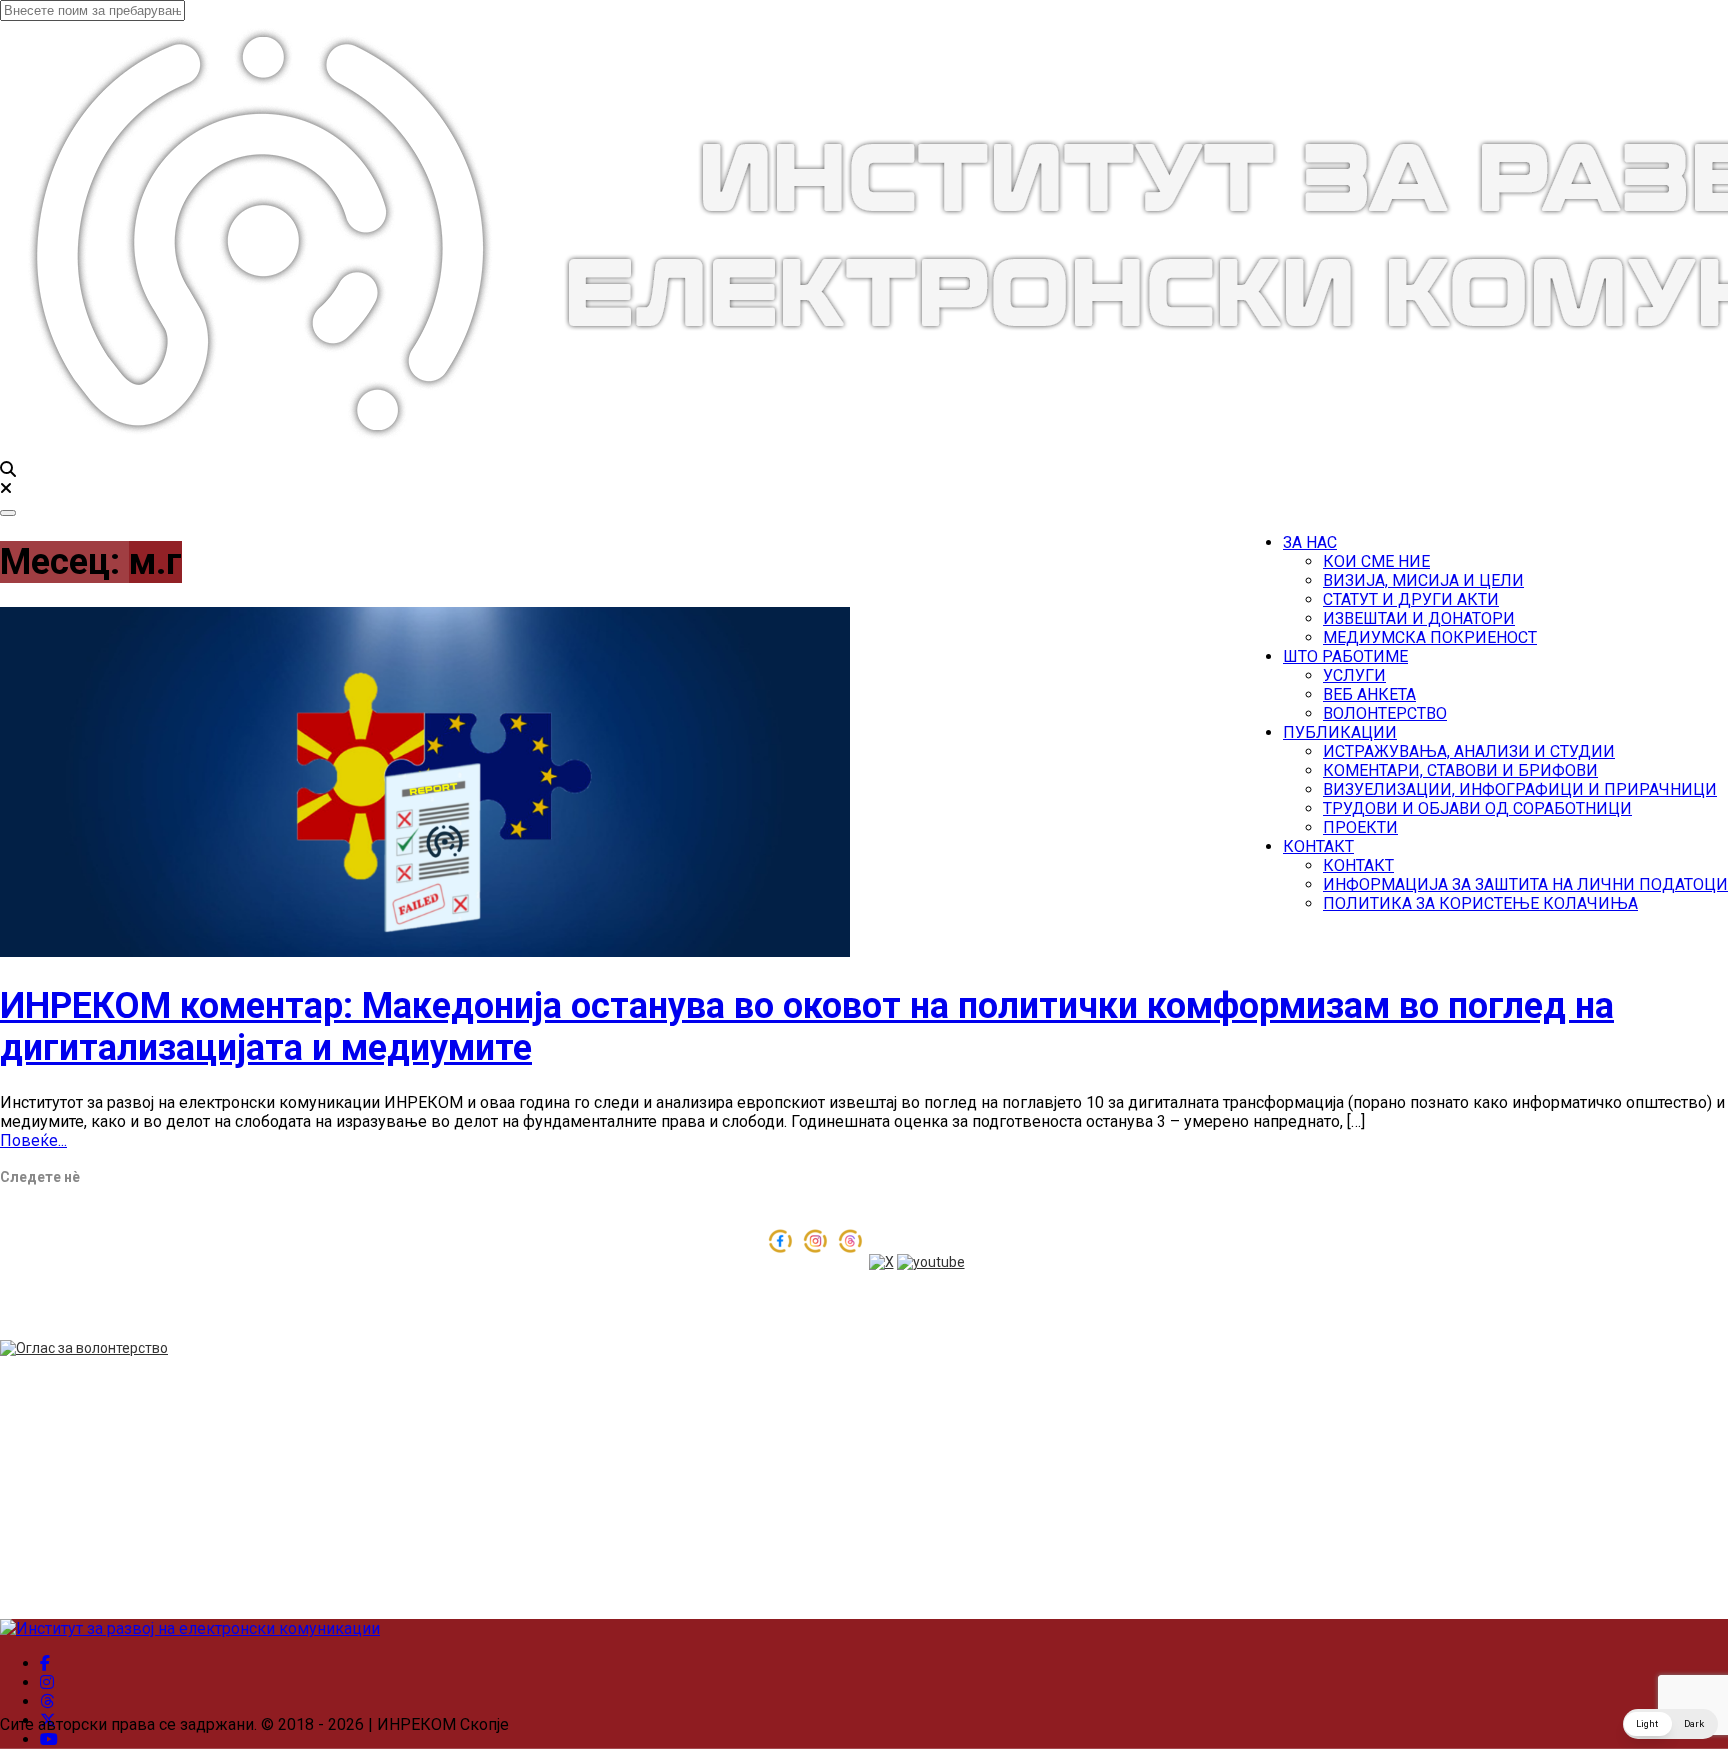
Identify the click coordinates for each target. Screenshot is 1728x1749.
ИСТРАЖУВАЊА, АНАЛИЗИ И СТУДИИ (1469, 751)
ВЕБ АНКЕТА (1369, 694)
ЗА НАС (1310, 542)
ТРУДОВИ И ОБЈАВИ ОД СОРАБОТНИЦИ (1477, 808)
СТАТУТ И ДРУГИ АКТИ (1411, 599)
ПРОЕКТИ (1360, 827)
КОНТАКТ (1318, 846)
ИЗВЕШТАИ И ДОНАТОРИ (1419, 618)
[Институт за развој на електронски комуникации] (190, 1628)
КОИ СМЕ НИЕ (1376, 561)
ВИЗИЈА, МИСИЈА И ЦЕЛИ (1423, 580)
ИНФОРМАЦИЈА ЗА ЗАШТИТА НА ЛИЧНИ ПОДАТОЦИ (1525, 884)
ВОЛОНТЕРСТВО (1385, 713)
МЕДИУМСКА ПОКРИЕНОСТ (1430, 637)
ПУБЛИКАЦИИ (1340, 732)
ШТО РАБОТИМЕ (1345, 656)
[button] (1670, 1724)
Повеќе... (33, 1140)
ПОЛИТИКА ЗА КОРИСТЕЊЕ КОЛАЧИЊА (1480, 903)
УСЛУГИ (1354, 675)
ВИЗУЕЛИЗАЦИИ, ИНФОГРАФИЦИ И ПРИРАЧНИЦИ (1520, 789)
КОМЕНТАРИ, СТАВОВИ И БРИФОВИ (1460, 770)
